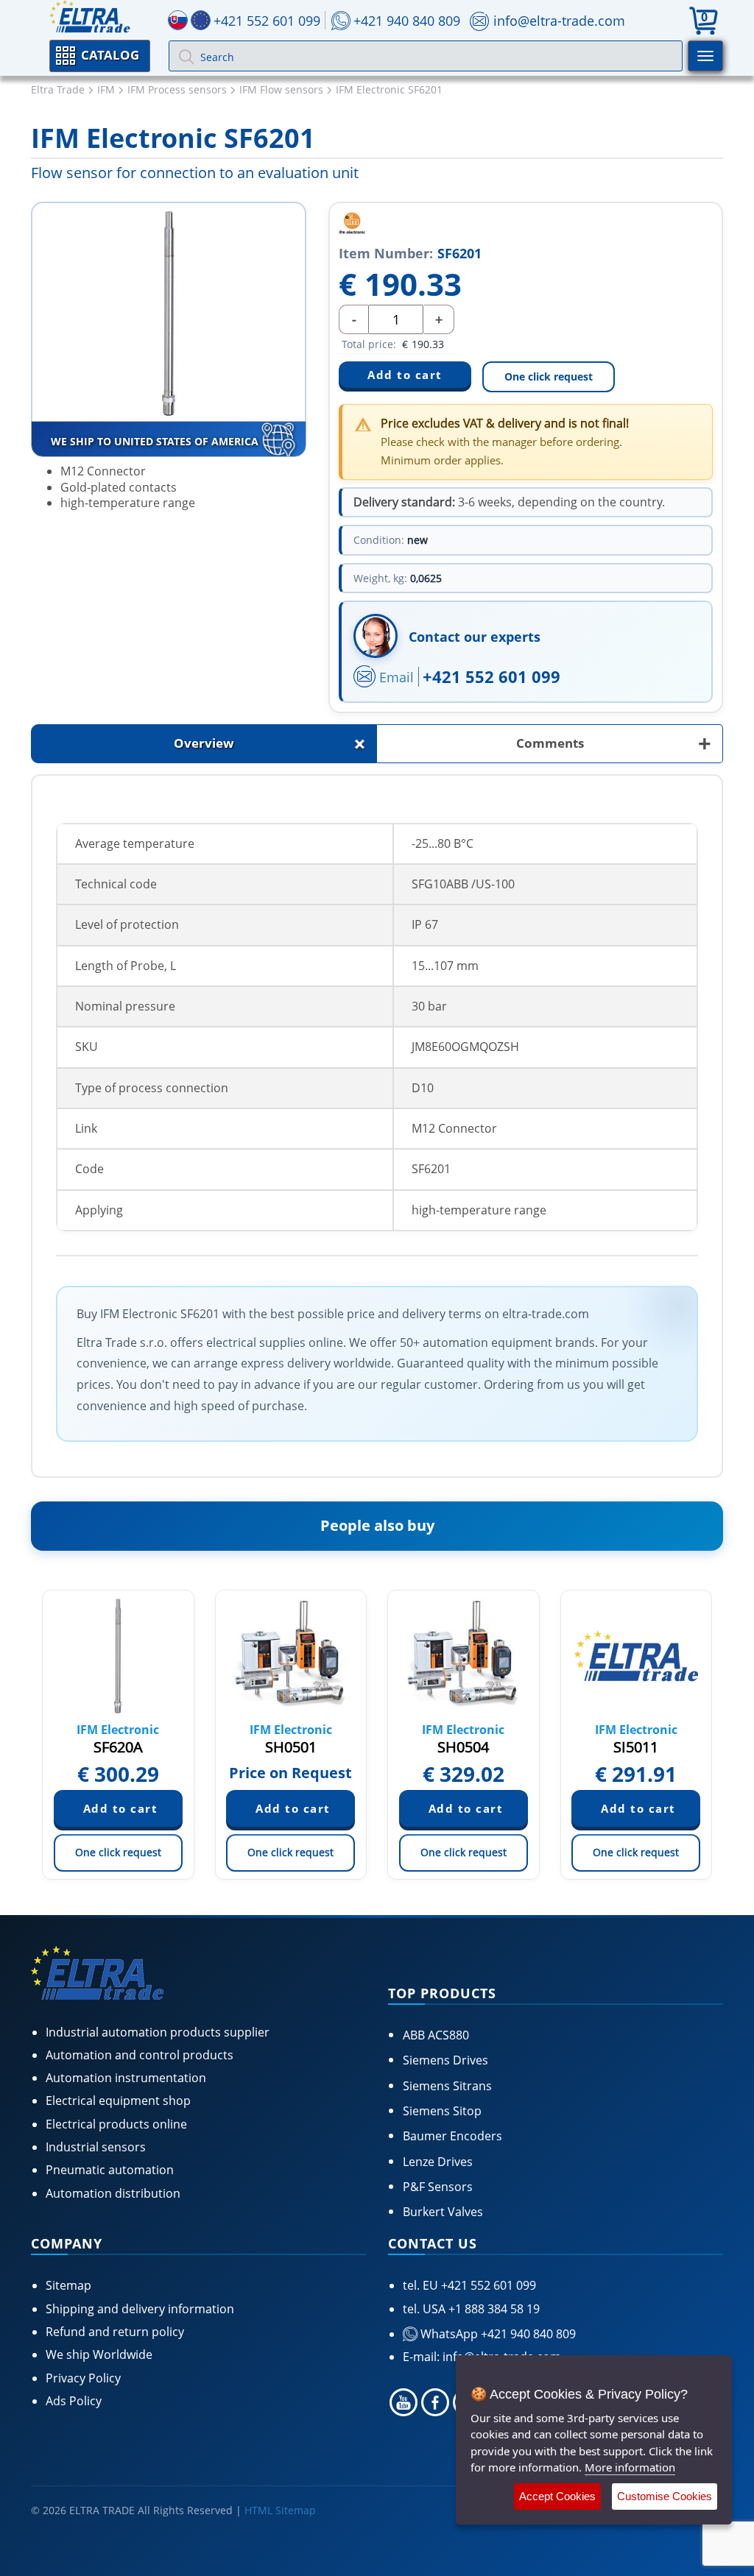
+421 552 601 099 (491, 676)
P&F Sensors (438, 2187)
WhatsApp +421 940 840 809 (497, 2334)
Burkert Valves (443, 2212)
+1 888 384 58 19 (493, 2309)
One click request (549, 376)
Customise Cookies (665, 2496)
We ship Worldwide (99, 2354)
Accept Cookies (557, 2496)
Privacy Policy (83, 2378)
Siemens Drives (445, 2060)
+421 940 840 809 (407, 21)
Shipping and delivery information (140, 2309)
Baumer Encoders (452, 2136)
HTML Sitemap (280, 2510)
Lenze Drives (438, 2162)
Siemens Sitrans (447, 2086)
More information (630, 2467)
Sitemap (68, 2285)
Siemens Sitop (442, 2111)
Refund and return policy (115, 2332)
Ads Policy (74, 2401)
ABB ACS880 (436, 2035)
